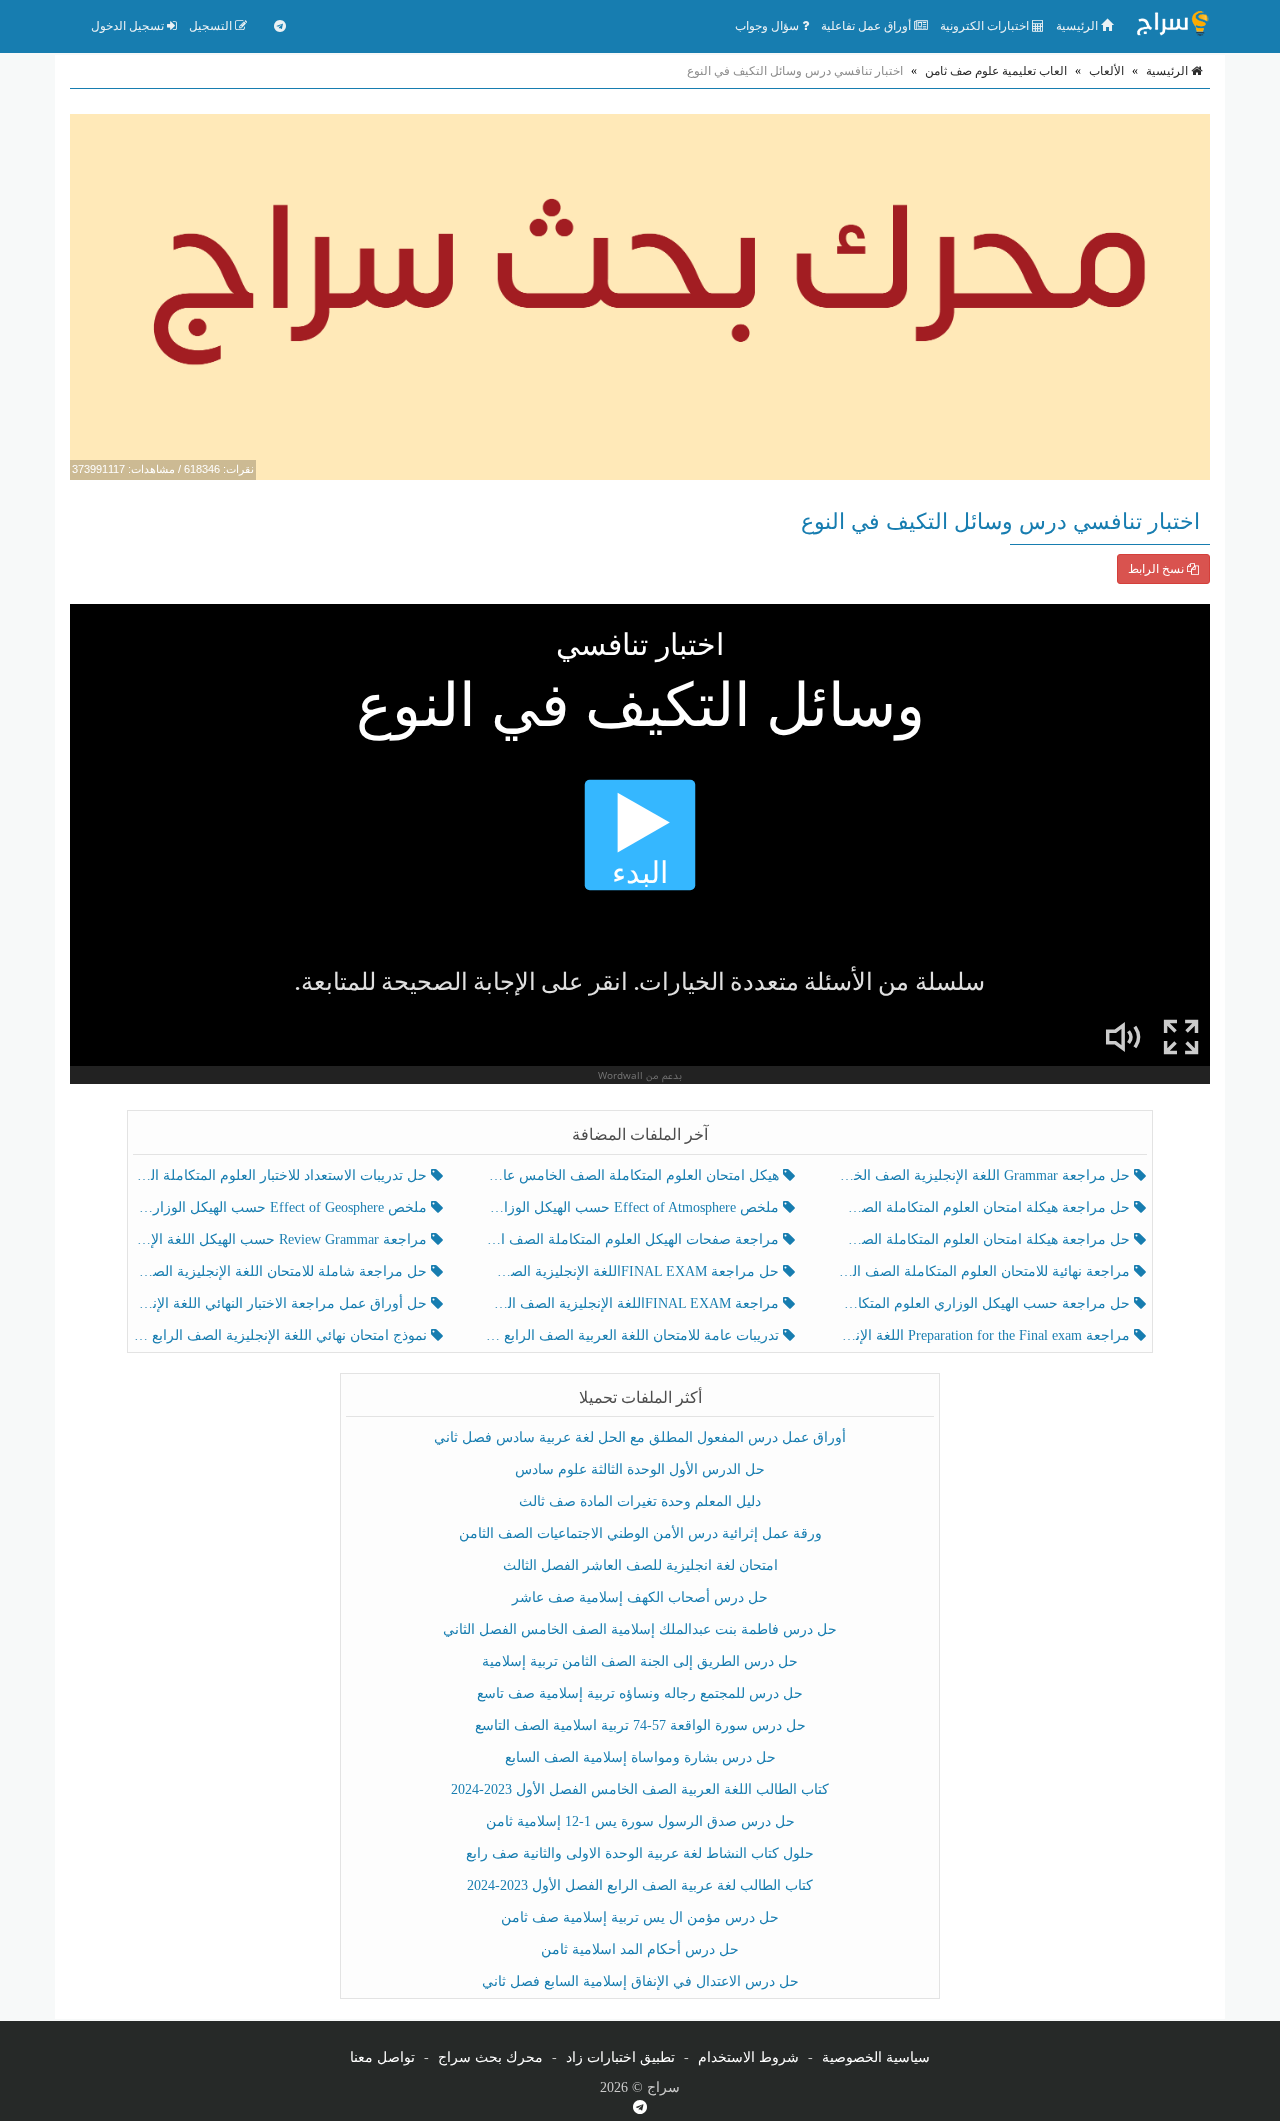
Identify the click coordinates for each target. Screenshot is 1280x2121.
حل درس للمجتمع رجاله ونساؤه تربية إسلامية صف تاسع (640, 1693)
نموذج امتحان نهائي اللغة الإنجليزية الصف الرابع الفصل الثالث (282, 1335)
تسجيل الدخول (129, 26)
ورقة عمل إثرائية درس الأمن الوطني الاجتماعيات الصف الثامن (640, 1533)
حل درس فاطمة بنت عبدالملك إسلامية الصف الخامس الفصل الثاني (640, 1629)
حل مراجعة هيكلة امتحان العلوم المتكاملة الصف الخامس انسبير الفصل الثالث (985, 1207)
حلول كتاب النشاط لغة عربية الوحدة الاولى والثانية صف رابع (640, 1853)
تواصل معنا (382, 2057)
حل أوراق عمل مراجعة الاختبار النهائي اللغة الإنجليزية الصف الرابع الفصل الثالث (282, 1303)
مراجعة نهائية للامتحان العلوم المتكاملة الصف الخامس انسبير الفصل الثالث (985, 1271)
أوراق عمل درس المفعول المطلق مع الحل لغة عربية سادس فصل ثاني (640, 1437)
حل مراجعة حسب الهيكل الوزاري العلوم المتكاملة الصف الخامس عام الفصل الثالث (985, 1303)
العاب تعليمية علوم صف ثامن (996, 71)
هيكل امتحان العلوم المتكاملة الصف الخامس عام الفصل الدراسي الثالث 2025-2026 (633, 1175)
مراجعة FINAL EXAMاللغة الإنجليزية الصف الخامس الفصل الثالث (633, 1303)
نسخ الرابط (1157, 569)
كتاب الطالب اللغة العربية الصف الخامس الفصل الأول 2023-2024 (640, 1789)
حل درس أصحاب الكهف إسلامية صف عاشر (640, 1597)
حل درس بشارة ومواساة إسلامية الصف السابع (640, 1757)
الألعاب (1106, 71)
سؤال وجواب (768, 26)
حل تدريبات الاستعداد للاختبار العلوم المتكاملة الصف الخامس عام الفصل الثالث (282, 1175)
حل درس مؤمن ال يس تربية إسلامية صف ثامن (640, 1917)
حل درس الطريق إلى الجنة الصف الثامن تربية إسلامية (640, 1661)
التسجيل (212, 26)
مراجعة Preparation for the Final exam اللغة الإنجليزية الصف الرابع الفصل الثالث (985, 1335)
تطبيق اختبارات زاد (620, 2057)
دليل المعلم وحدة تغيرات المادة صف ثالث (640, 1501)
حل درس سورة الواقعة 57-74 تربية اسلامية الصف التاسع (640, 1725)
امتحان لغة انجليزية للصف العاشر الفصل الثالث (640, 1565)
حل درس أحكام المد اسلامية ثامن (640, 1949)
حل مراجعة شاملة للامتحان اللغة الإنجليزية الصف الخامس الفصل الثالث (282, 1271)
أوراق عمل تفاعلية (867, 26)
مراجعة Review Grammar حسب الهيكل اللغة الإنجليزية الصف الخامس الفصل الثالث (282, 1239)
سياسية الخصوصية (876, 2057)
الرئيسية (1078, 26)
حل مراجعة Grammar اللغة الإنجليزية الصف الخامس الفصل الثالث (985, 1175)
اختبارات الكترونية (986, 26)
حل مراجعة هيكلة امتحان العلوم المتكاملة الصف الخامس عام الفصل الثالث (985, 1239)
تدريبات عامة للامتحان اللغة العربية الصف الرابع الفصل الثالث (633, 1335)
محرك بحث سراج (490, 2057)
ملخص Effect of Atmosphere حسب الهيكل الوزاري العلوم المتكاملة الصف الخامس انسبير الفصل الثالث (633, 1207)
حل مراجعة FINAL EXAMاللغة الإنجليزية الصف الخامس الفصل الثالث (633, 1271)
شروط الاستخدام (748, 2057)
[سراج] (1172, 26)
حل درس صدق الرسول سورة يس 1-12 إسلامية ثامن (640, 1821)
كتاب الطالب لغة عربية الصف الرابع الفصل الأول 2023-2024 (640, 1885)
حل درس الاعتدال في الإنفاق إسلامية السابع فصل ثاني (640, 1981)
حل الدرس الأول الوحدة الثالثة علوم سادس (640, 1469)
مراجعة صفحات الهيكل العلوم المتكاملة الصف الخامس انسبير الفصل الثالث (633, 1239)
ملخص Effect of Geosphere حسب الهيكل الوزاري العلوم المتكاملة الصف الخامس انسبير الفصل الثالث (282, 1207)
